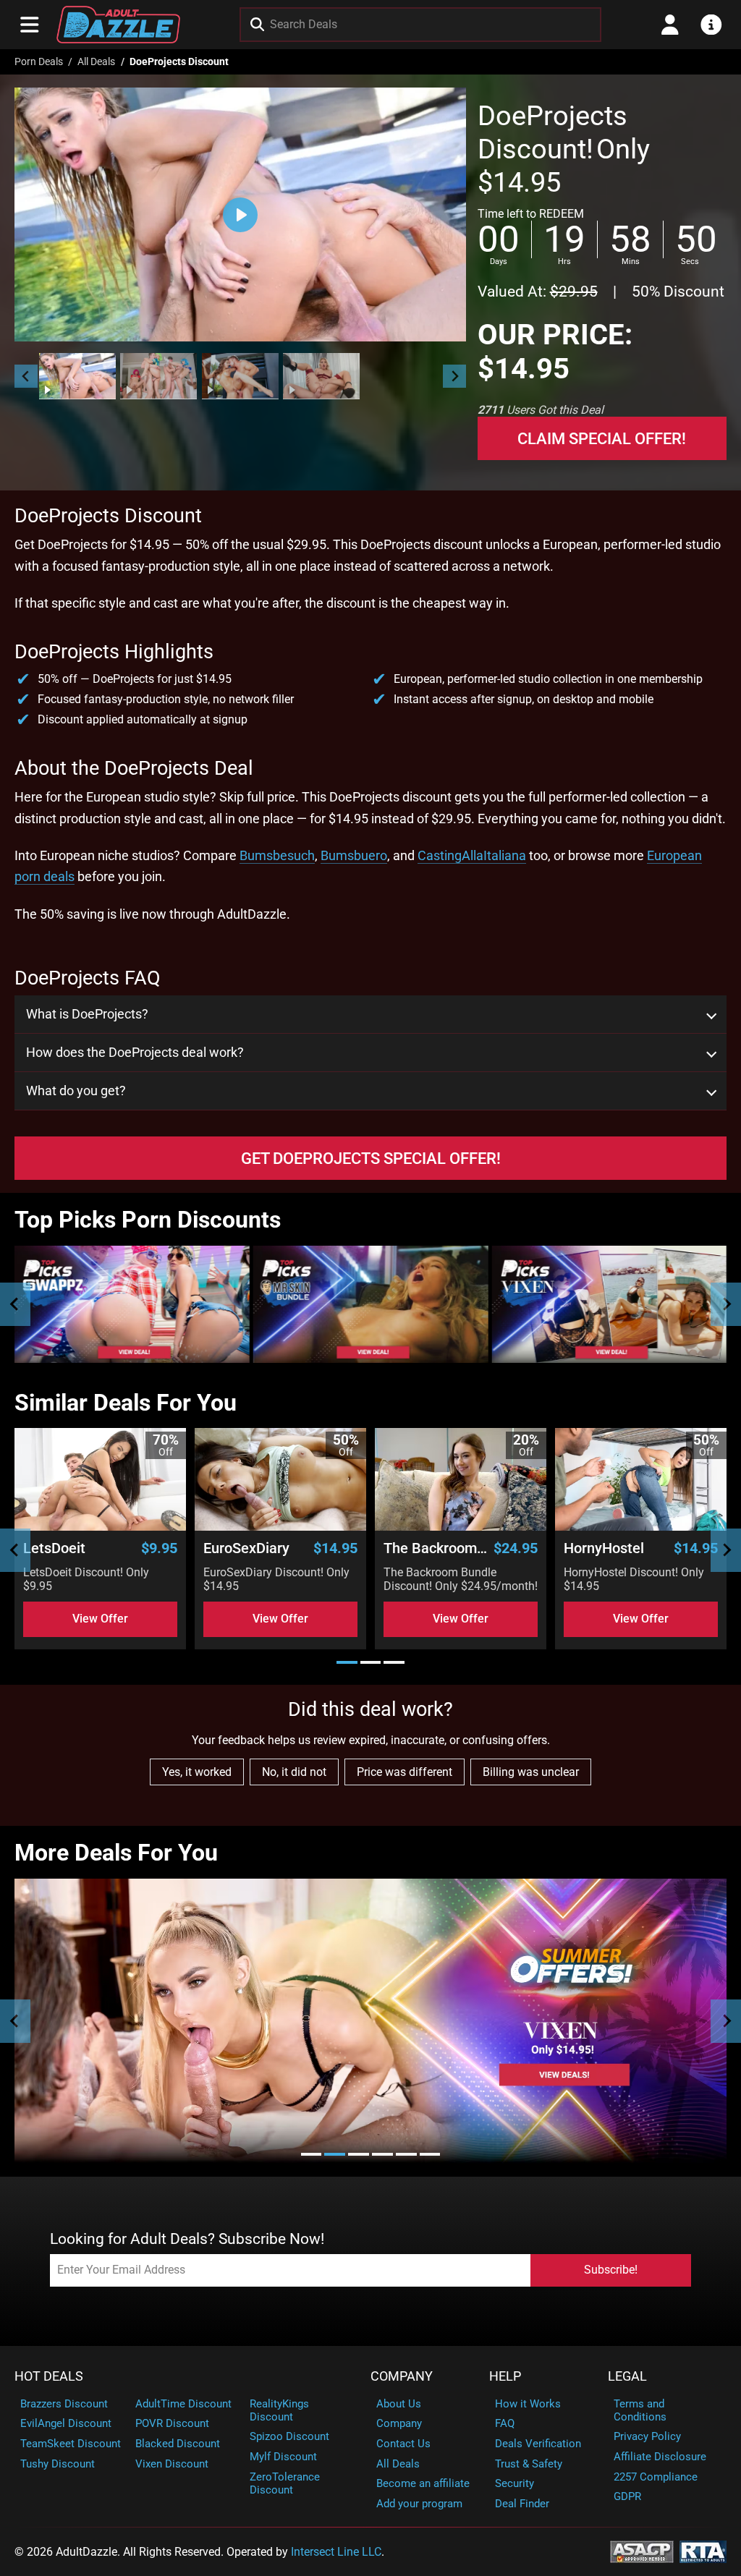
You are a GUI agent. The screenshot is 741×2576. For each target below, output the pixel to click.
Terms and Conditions (640, 2410)
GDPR (627, 2496)
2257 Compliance (656, 2477)
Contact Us (403, 2444)
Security (515, 2483)
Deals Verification (538, 2444)
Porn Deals (39, 62)
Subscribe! (611, 2270)
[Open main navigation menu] (30, 25)
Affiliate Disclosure (660, 2457)
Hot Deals (49, 2376)
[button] (77, 376)
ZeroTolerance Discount (285, 2483)
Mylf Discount (283, 2457)
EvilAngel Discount (66, 2423)
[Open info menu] (711, 25)
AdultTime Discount (183, 2404)
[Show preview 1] (77, 376)
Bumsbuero (354, 855)
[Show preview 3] (240, 376)
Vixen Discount (172, 2464)
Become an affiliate (423, 2483)
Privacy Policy (647, 2436)
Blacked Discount (178, 2444)
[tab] (347, 1662)
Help (505, 2376)
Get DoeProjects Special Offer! (371, 1158)
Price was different (405, 1772)
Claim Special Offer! (602, 438)
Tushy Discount (58, 2464)
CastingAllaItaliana (472, 855)
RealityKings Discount (279, 2410)
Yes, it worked (197, 1772)
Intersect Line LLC (336, 2552)
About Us (399, 2404)
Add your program (419, 2504)
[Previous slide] (15, 1304)
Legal (627, 2376)
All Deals (96, 62)
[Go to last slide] (26, 376)
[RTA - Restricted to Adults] (703, 2550)
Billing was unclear (531, 1772)
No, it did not (294, 1772)
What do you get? (76, 1091)
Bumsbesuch (277, 855)
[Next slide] (454, 376)
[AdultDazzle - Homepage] (118, 25)
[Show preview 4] (321, 376)
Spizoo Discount (289, 2436)
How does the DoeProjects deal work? (135, 1053)
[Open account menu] (670, 25)
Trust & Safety (529, 2464)
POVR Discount (172, 2423)
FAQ (505, 2423)
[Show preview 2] (158, 376)
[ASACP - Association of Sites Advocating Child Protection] (642, 2550)
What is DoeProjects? (87, 1014)
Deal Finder (522, 2504)
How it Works (528, 2404)
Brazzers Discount (64, 2404)
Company (402, 2376)
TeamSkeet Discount (71, 2444)
